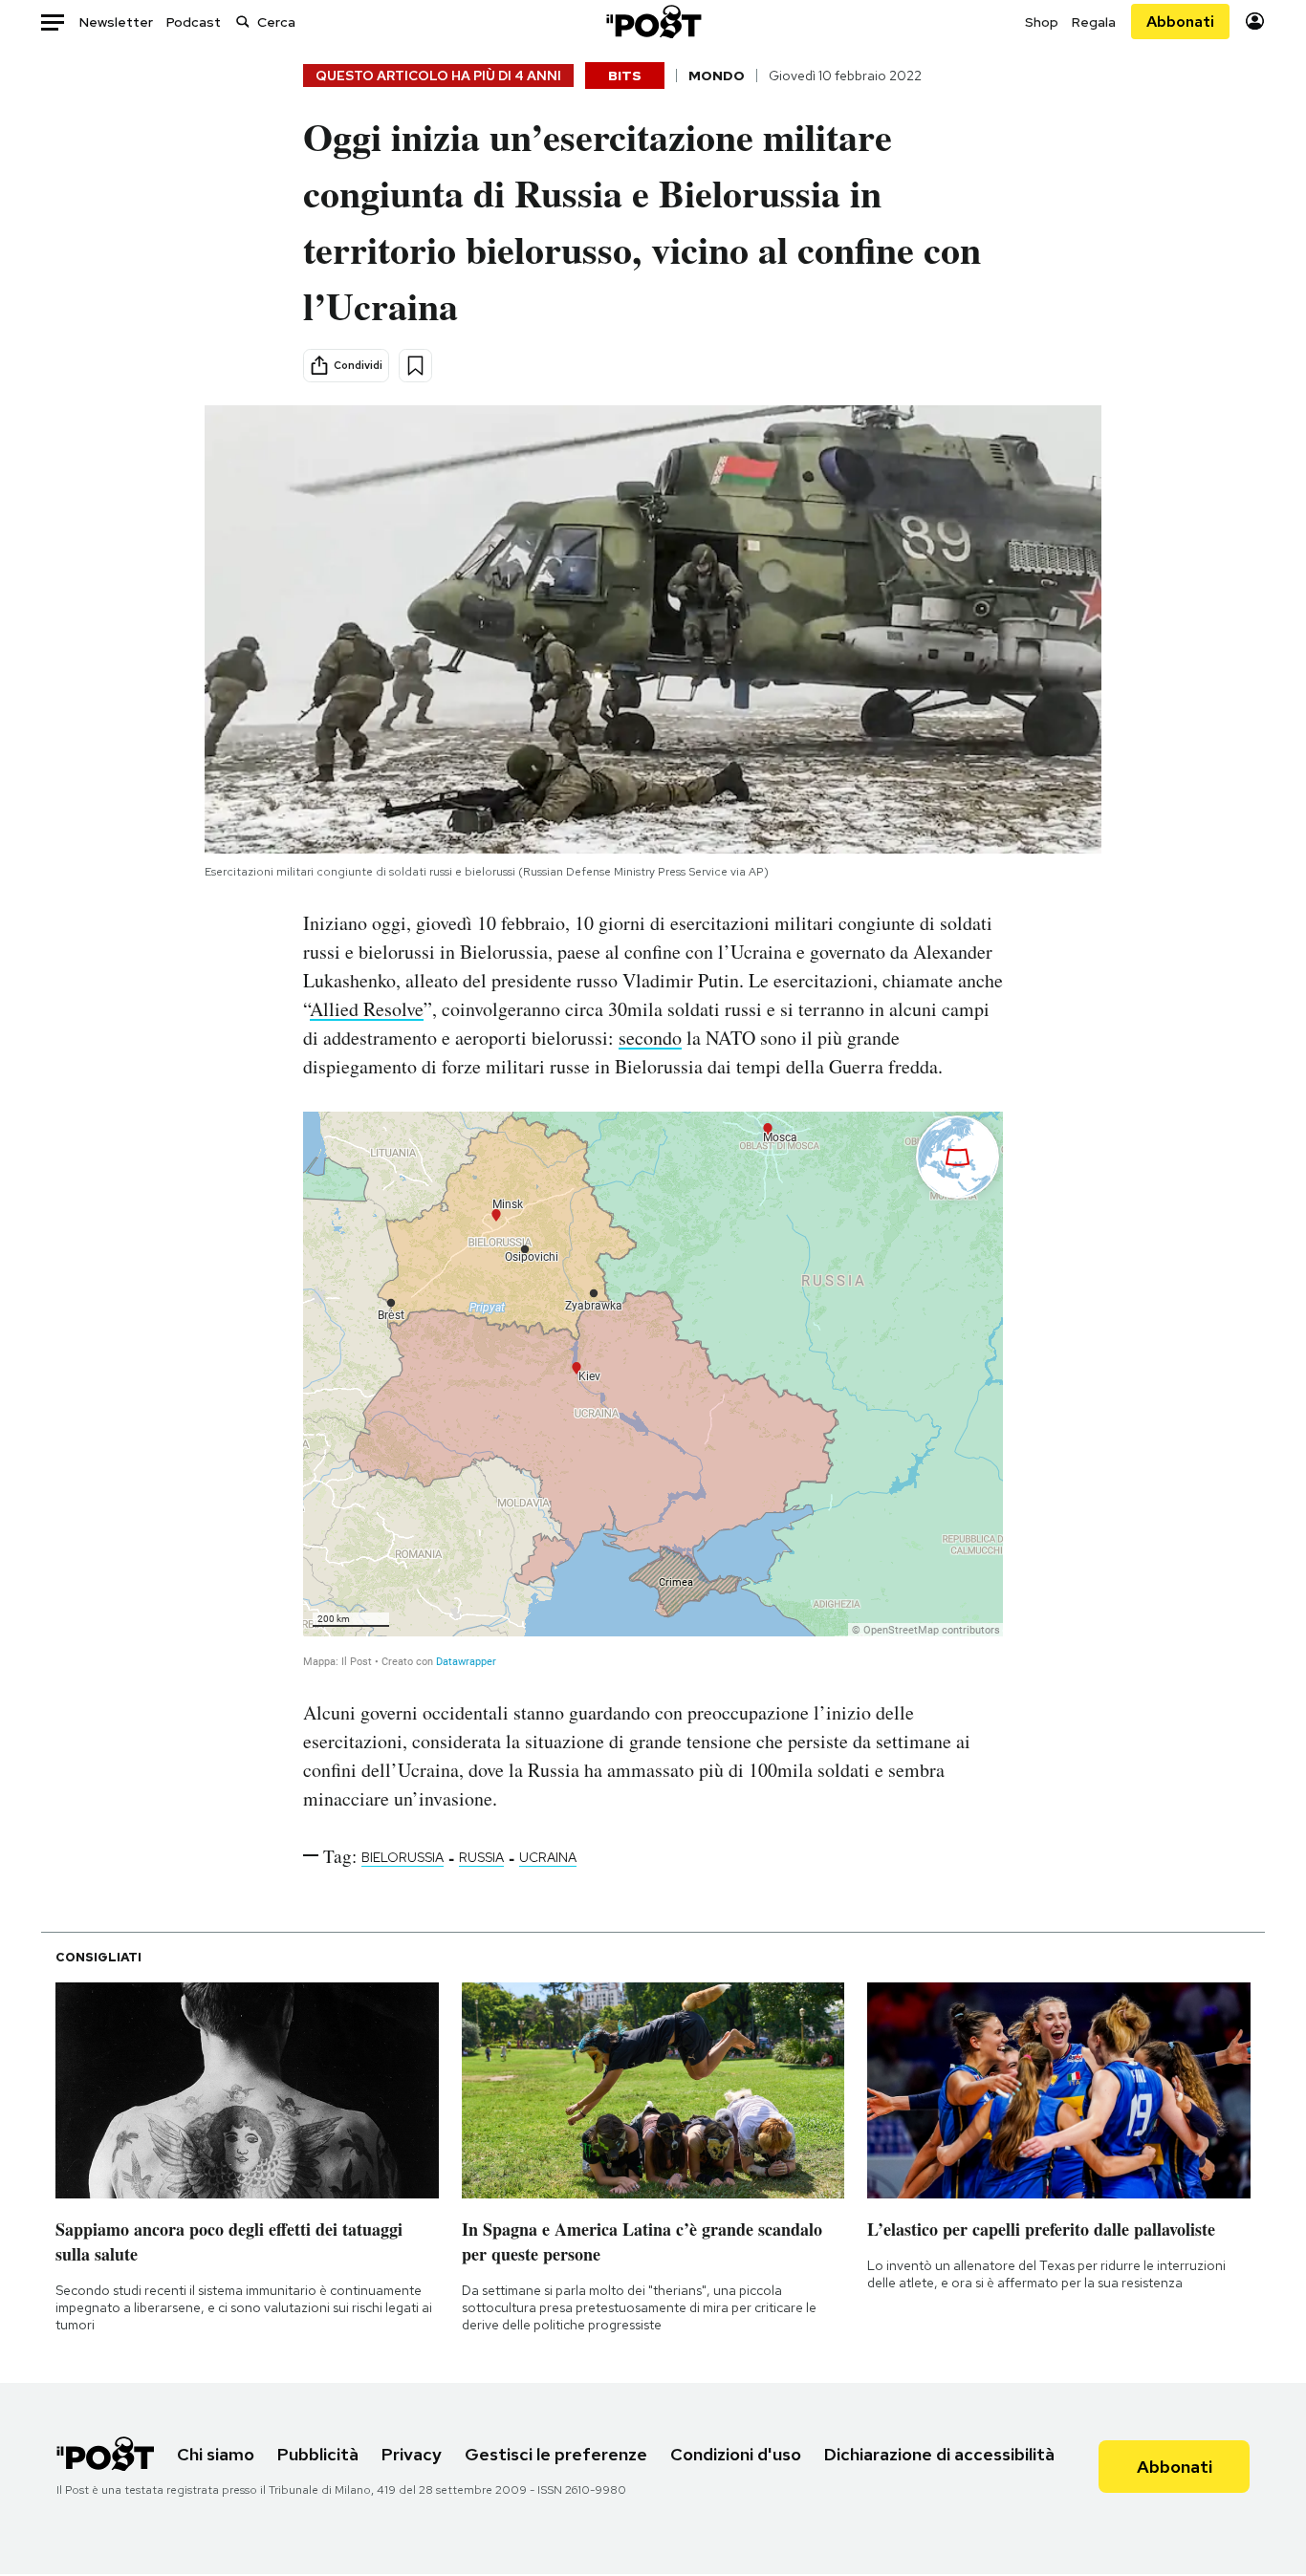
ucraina (548, 1857)
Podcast (194, 22)
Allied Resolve (367, 1009)
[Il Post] (653, 22)
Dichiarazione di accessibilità (939, 2454)
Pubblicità (318, 2454)
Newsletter (116, 22)
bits (625, 76)
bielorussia (403, 1857)
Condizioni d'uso (736, 2454)
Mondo (717, 76)
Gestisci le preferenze (556, 2454)
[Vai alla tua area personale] (1255, 22)
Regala (1094, 22)
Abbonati (1180, 22)
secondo (650, 1038)
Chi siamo (216, 2454)
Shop (1042, 22)
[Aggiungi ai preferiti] (415, 366)
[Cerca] (243, 22)
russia (481, 1857)
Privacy (412, 2454)
